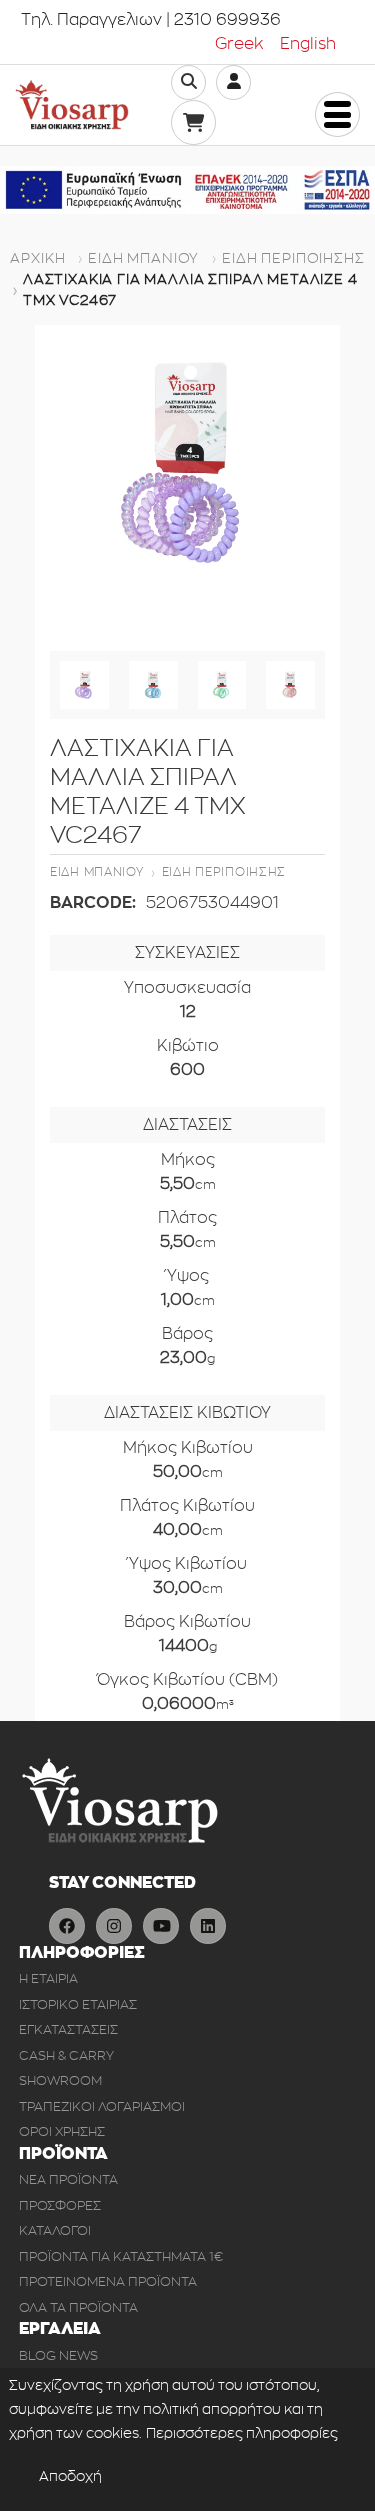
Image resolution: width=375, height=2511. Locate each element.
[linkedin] (208, 1926)
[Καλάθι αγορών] (193, 122)
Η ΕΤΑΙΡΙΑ (48, 1978)
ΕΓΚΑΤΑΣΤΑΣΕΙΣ (68, 2029)
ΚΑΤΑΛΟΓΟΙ (55, 2230)
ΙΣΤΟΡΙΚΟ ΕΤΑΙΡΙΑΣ (78, 2004)
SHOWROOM (60, 2080)
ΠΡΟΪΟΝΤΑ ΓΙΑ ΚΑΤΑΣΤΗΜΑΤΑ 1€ (121, 2256)
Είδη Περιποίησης (293, 258)
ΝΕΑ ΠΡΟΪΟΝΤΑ (68, 2179)
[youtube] (161, 1926)
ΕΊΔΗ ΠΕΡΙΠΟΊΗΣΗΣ (224, 872)
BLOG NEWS (58, 2355)
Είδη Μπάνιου (143, 258)
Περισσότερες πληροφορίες (242, 2433)
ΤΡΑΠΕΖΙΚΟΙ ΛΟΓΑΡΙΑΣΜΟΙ (102, 2106)
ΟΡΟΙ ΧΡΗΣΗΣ (62, 2131)
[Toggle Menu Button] (337, 114)
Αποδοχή (70, 2476)
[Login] (234, 81)
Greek (239, 44)
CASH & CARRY (66, 2055)
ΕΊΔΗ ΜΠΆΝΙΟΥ (97, 872)
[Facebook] (67, 1926)
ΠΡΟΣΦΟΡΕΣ (60, 2205)
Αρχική (37, 258)
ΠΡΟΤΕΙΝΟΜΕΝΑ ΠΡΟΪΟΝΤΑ (108, 2281)
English (308, 44)
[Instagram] (114, 1926)
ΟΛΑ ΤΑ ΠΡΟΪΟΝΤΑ (78, 2307)
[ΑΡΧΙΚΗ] (72, 104)
